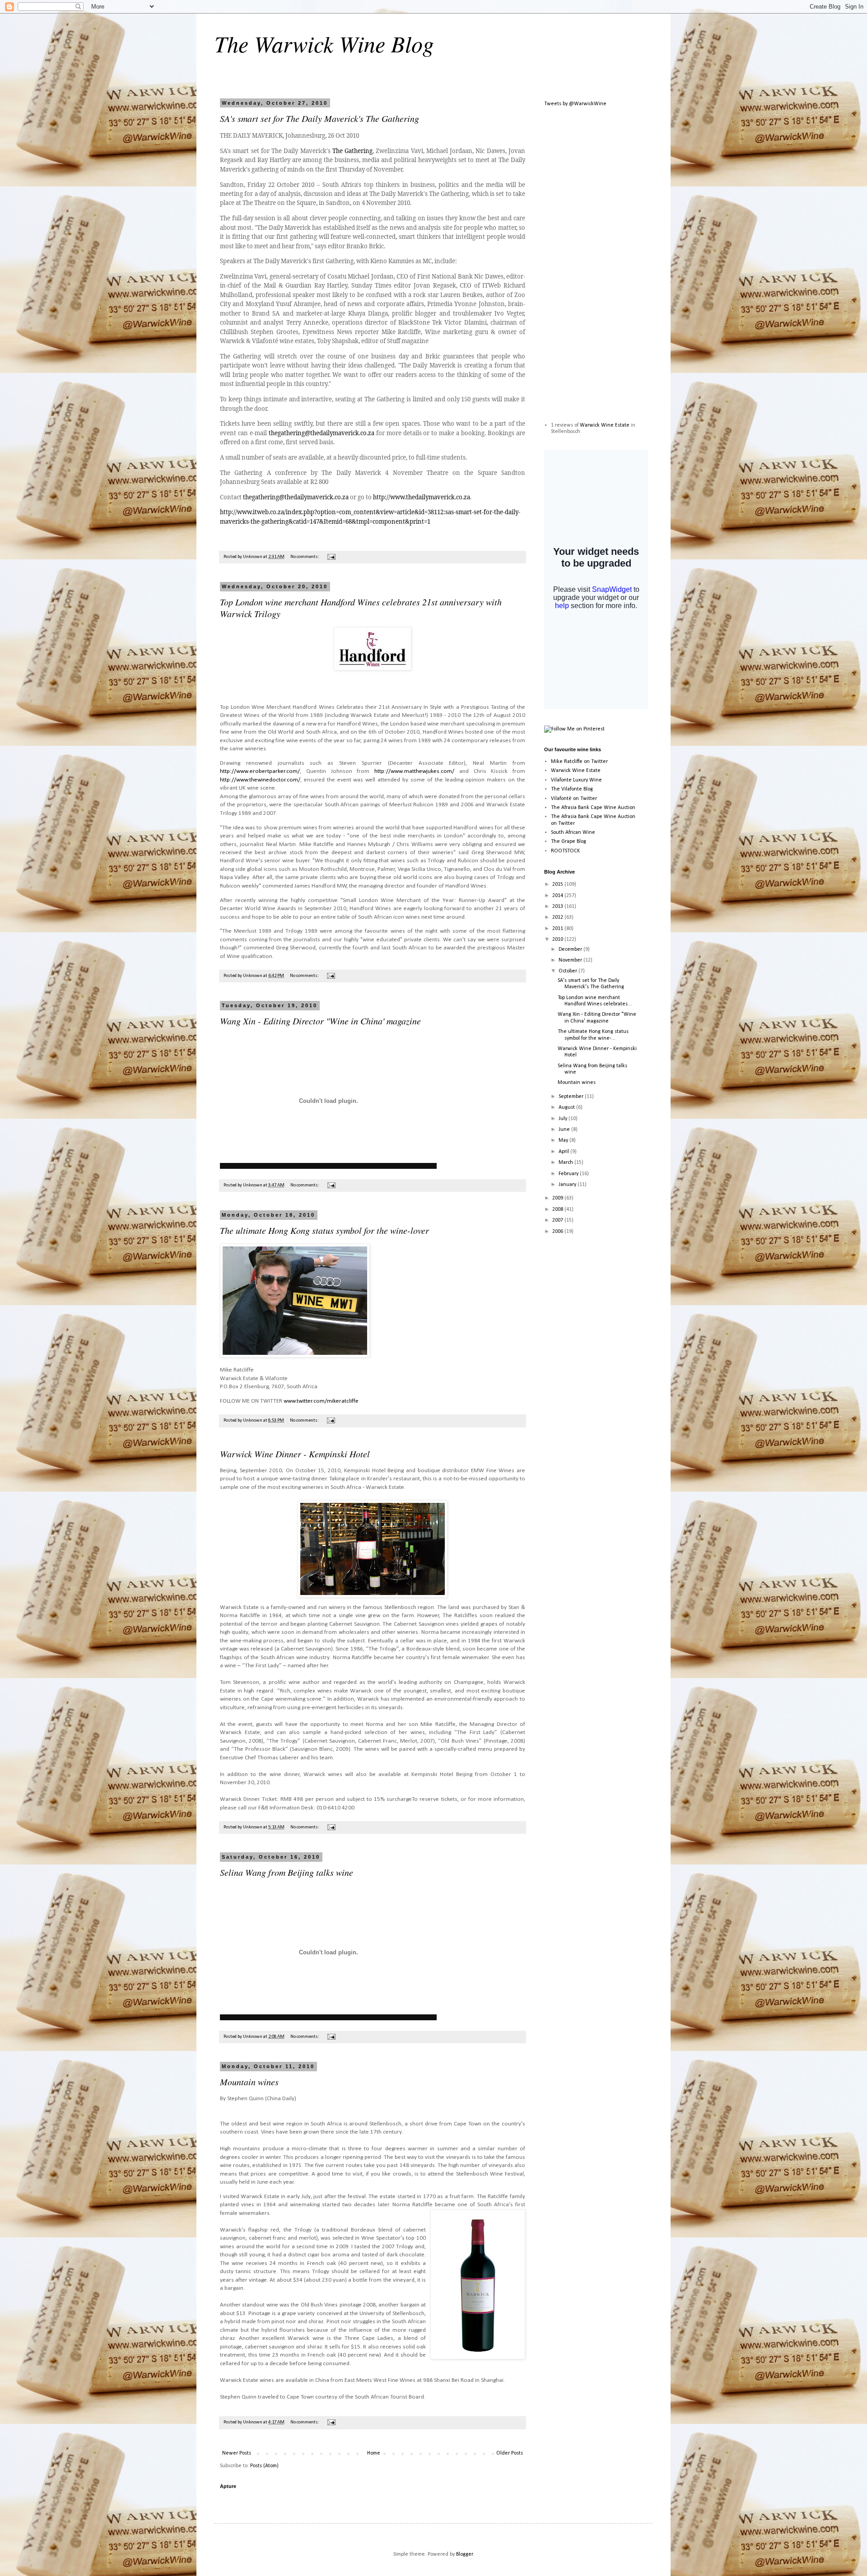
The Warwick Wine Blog (324, 43)
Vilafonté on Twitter (574, 799)
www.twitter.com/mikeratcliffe (321, 1401)
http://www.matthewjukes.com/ (414, 771)
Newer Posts (237, 2453)
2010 (558, 939)
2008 (558, 1209)
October (569, 971)
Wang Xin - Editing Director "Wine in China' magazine (320, 1021)
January (568, 1185)
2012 (558, 917)
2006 (558, 1232)
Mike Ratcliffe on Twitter (579, 762)
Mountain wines (249, 2082)
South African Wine (573, 832)
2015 (558, 884)
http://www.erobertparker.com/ (260, 771)
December (571, 949)
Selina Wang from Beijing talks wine (287, 1872)
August (567, 1107)
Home (374, 2453)
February (569, 1174)
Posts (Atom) (264, 2466)
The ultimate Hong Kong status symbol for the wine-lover (324, 1230)
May (564, 1140)
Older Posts (510, 2453)
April (564, 1152)
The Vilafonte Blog (572, 789)
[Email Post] (331, 557)
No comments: (305, 557)
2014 (558, 896)
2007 (558, 1220)
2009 (558, 1198)
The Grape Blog (569, 842)
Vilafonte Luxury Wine (576, 780)
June (565, 1130)
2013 (558, 907)
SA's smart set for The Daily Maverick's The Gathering (319, 118)
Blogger (464, 2554)
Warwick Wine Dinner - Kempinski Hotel (295, 1454)
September (572, 1097)
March (566, 1162)
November (571, 960)
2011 (558, 929)
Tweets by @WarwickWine (575, 104)
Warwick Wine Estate (605, 425)
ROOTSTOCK (565, 851)
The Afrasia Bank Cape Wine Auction (593, 808)
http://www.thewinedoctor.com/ (260, 780)
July (564, 1119)
